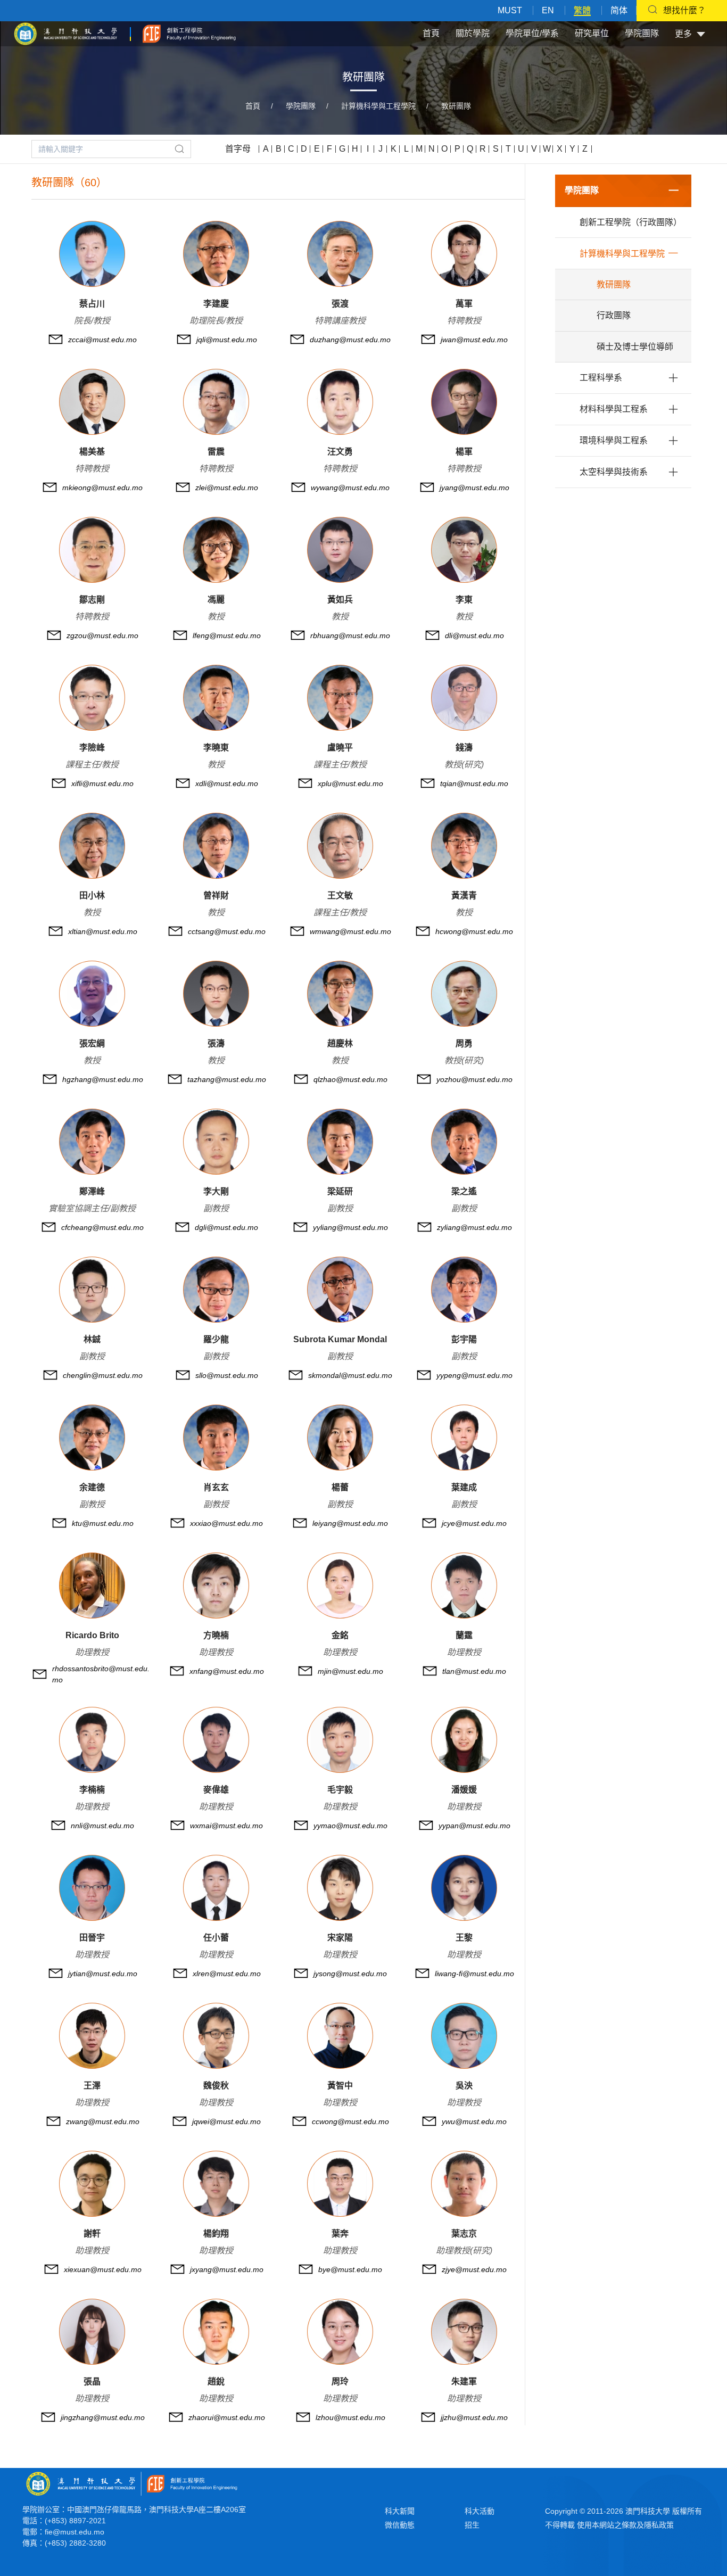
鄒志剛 (92, 600)
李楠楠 (92, 1790)
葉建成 (464, 1487)
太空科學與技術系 (614, 472)
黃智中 (340, 2086)
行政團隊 (614, 315)
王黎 (464, 1938)
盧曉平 (340, 748)
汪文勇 (340, 452)
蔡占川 (92, 304)
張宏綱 (92, 1043)
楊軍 (464, 452)
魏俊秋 (216, 2086)
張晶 (92, 2381)
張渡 (340, 304)
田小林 (92, 895)
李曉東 (216, 748)
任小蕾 (216, 1938)
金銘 (340, 1635)
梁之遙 (464, 1191)
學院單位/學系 (532, 33)
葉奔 (340, 2234)
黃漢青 (464, 895)
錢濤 (464, 748)
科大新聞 (400, 2511)
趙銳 (216, 2381)
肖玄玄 (216, 1487)
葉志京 (464, 2234)
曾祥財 (216, 895)
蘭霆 (464, 1635)
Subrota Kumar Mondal (340, 1339)
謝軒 (92, 2234)
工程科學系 (601, 378)
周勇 (464, 1043)
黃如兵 (340, 600)
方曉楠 (216, 1635)
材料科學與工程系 (614, 409)
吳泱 (464, 2086)
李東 (464, 600)
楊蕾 (340, 1487)
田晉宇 (92, 1938)
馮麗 (216, 600)
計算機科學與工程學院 (378, 106)
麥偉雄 (216, 1790)
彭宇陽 (464, 1339)
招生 (472, 2525)
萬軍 (464, 304)
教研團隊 (456, 106)
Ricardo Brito (92, 1635)
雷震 (216, 452)
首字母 (238, 149)
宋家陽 (340, 1938)
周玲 (340, 2381)
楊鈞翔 (216, 2234)
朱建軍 (464, 2381)
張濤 (216, 1043)
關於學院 (473, 33)
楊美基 (92, 452)
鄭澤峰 (92, 1191)
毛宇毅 (340, 1790)
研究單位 (592, 33)
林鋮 (92, 1339)
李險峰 (92, 748)
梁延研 (340, 1191)
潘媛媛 (464, 1790)
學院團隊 (642, 33)
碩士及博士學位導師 (635, 347)
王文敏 (340, 895)
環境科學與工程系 (614, 440)
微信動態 (400, 2525)
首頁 (431, 33)
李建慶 (216, 304)
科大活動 (480, 2511)
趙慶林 (340, 1043)
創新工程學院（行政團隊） (631, 222)
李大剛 (216, 1191)
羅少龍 (216, 1339)
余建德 (92, 1487)
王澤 (92, 2086)
